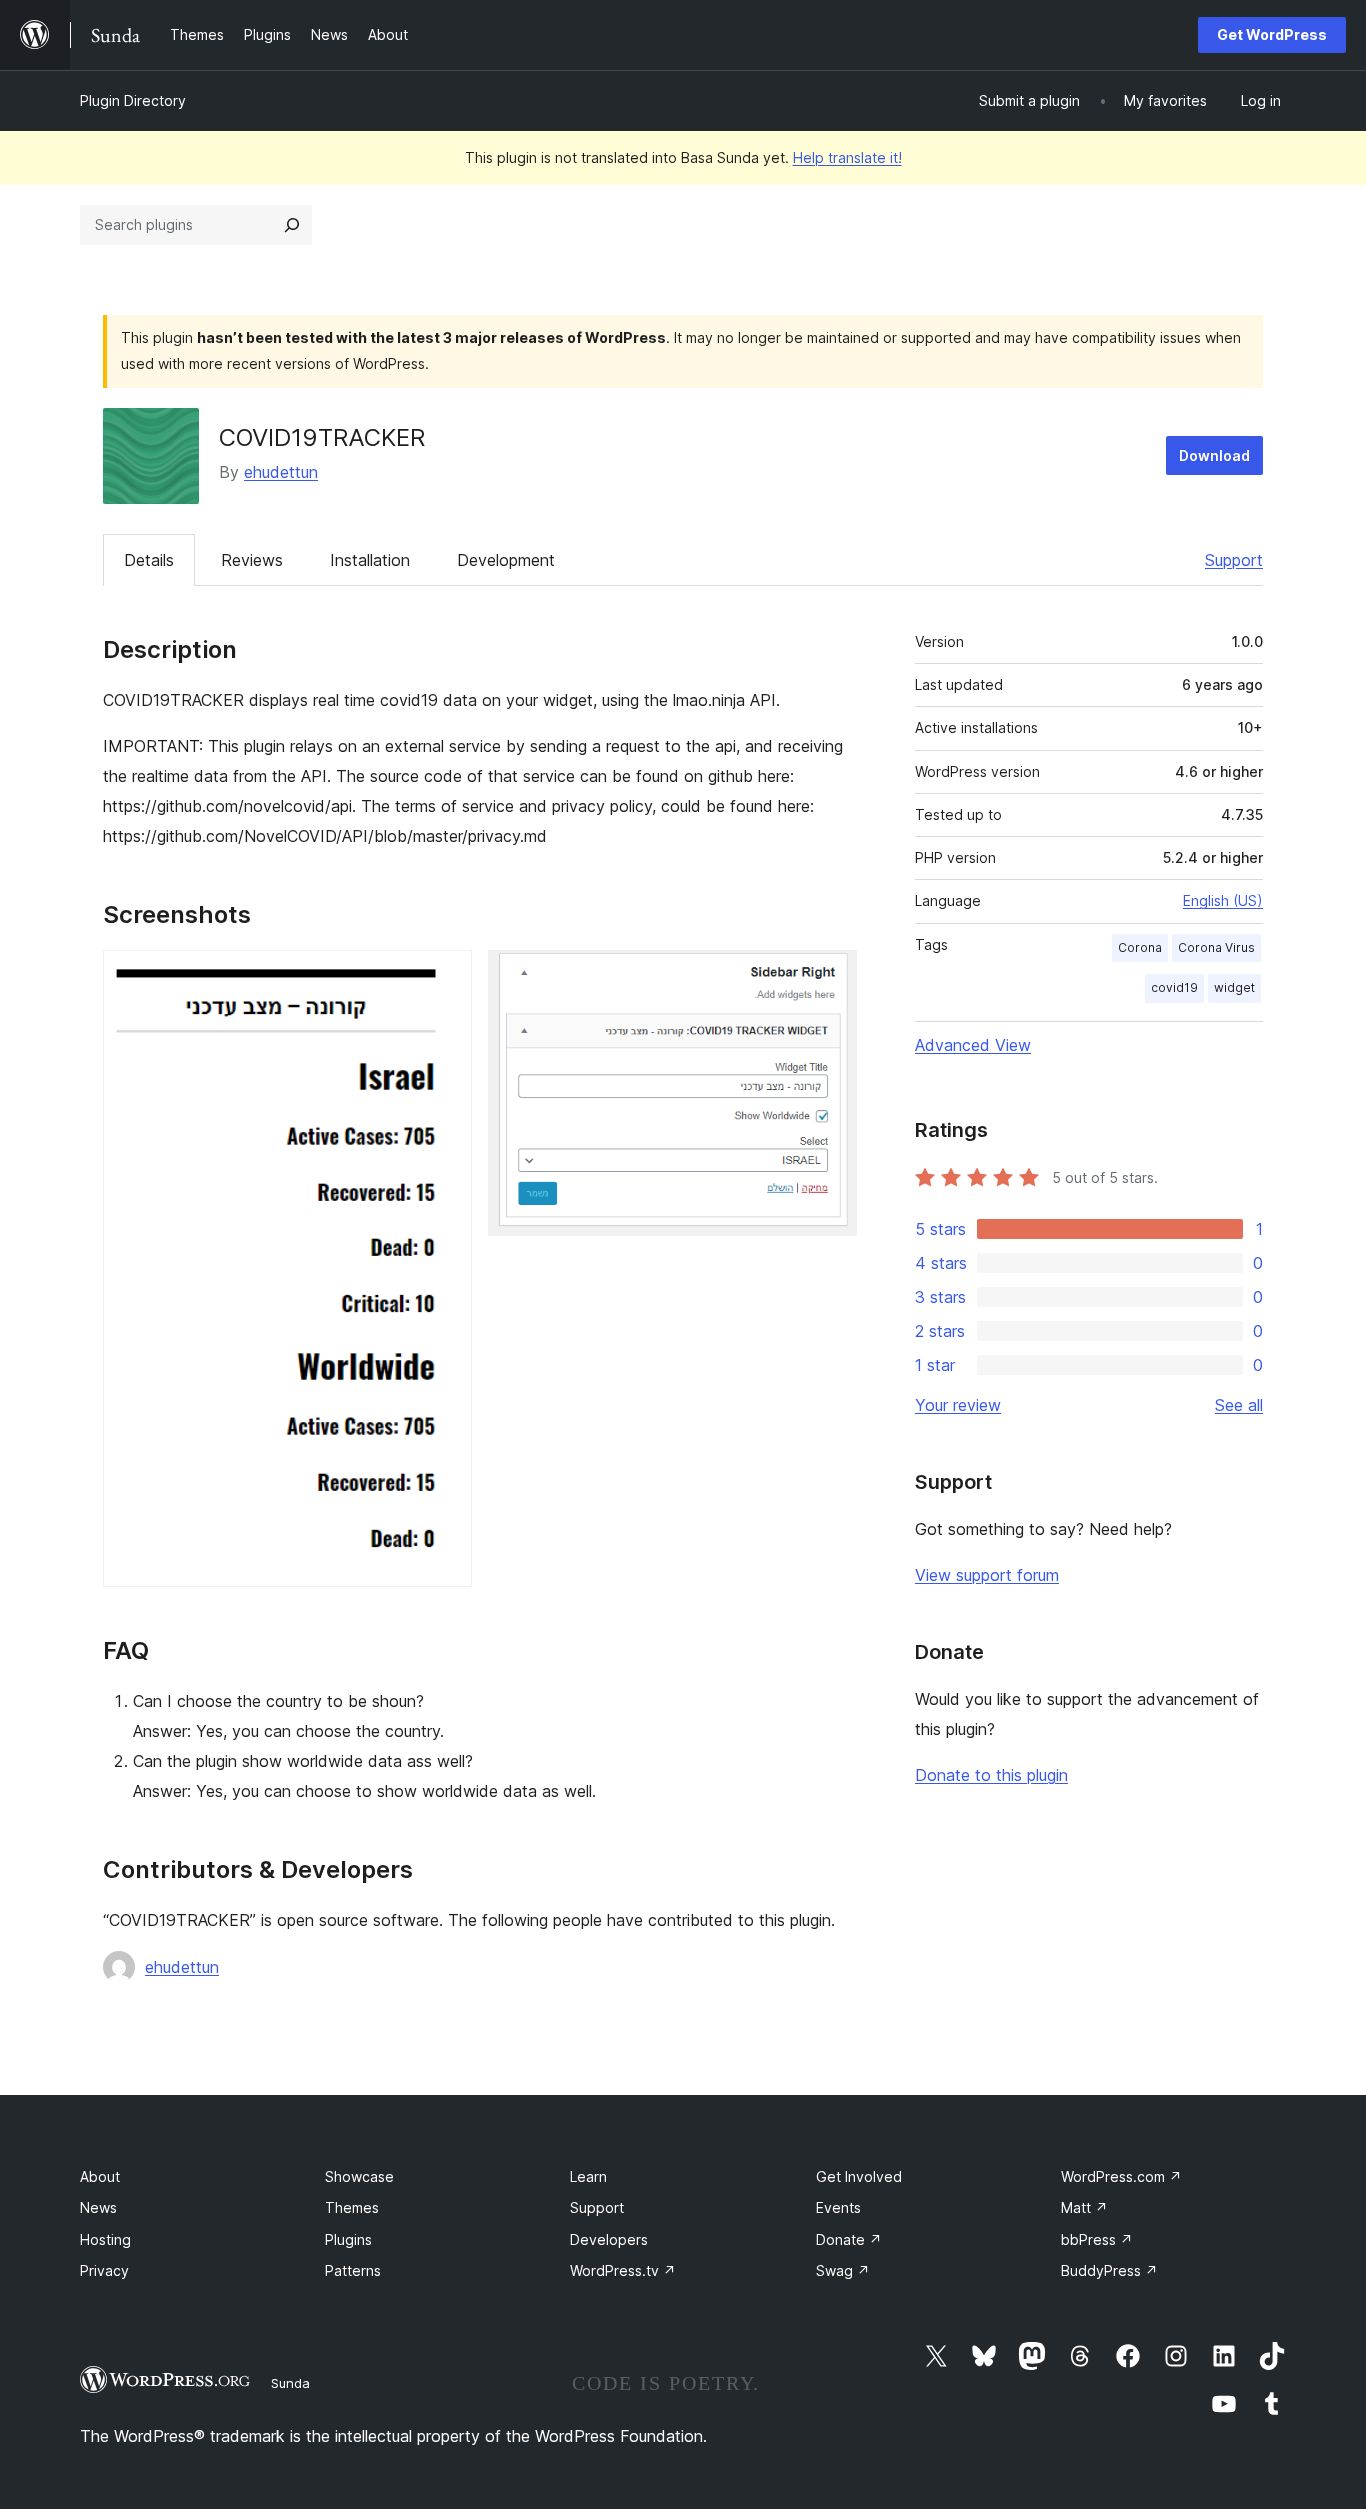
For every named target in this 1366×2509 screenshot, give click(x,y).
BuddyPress (1109, 2270)
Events (838, 2207)
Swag (843, 2270)
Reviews (252, 560)
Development (506, 560)
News (98, 2207)
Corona (1140, 947)
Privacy (104, 2270)
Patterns (353, 2270)
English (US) (1223, 900)
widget (1234, 987)
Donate (849, 2239)
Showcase (359, 2176)
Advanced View (973, 1045)
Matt (1084, 2207)
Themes (352, 2207)
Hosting (105, 2239)
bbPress (1097, 2239)
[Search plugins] (292, 225)
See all (1239, 1405)
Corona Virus (1216, 947)
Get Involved (859, 2176)
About (100, 2176)
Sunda (290, 2383)
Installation (370, 560)
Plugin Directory (133, 100)
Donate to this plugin (991, 1775)
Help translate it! (847, 157)
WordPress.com (1121, 2176)
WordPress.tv (623, 2270)
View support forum (987, 1575)
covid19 (1174, 987)
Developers (609, 2239)
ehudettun (281, 472)
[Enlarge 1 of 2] (445, 977)
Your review (958, 1405)
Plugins (348, 2239)
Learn (588, 2176)
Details (149, 560)
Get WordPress (1272, 34)
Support (1234, 560)
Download (1214, 455)
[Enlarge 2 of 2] (830, 977)
